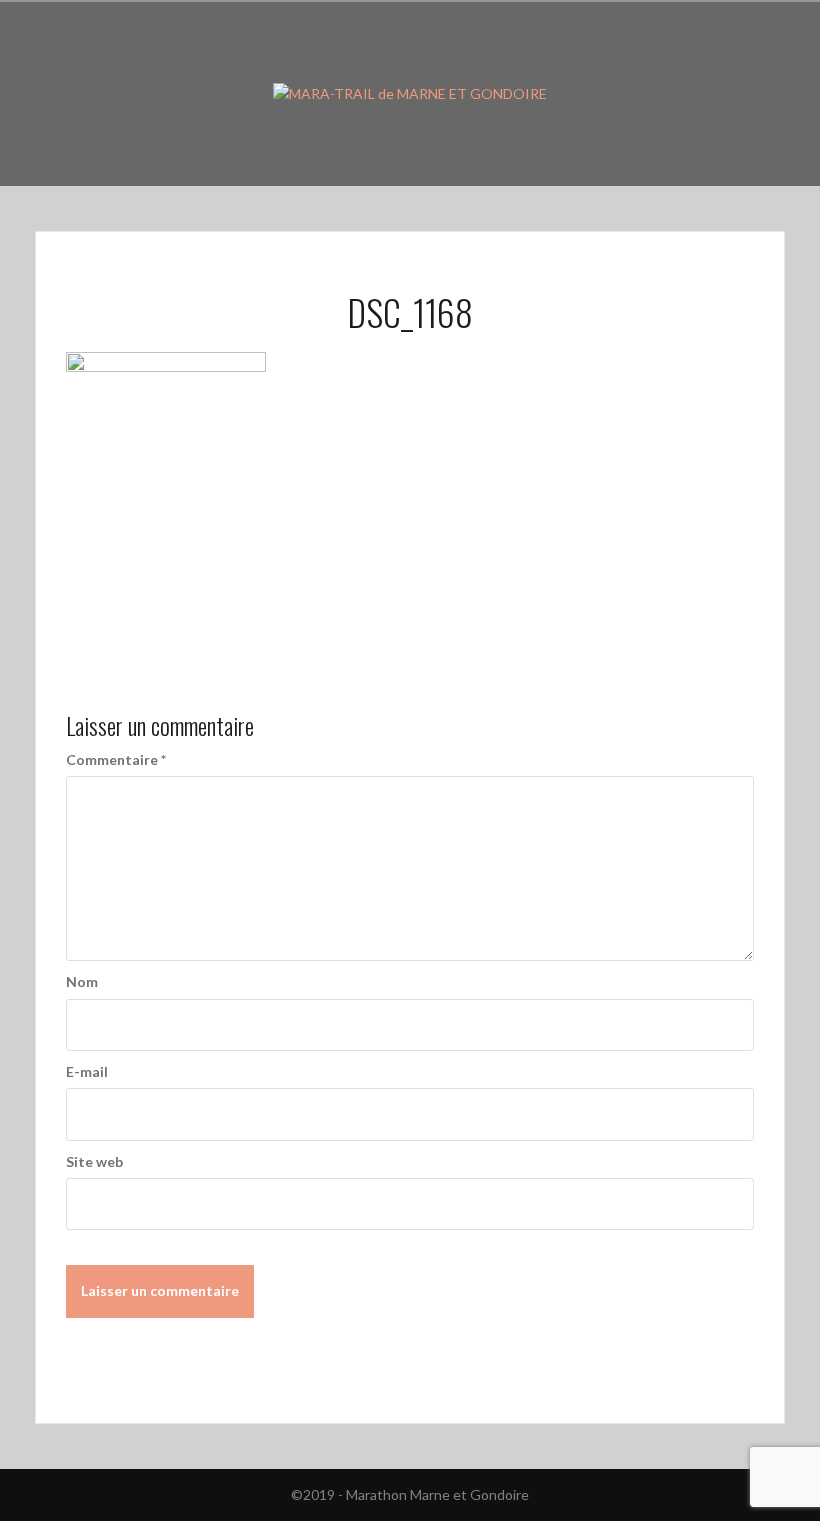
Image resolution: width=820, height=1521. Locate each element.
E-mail (87, 1071)
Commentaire (116, 759)
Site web (94, 1161)
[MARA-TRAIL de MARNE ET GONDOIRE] (410, 92)
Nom (82, 981)
